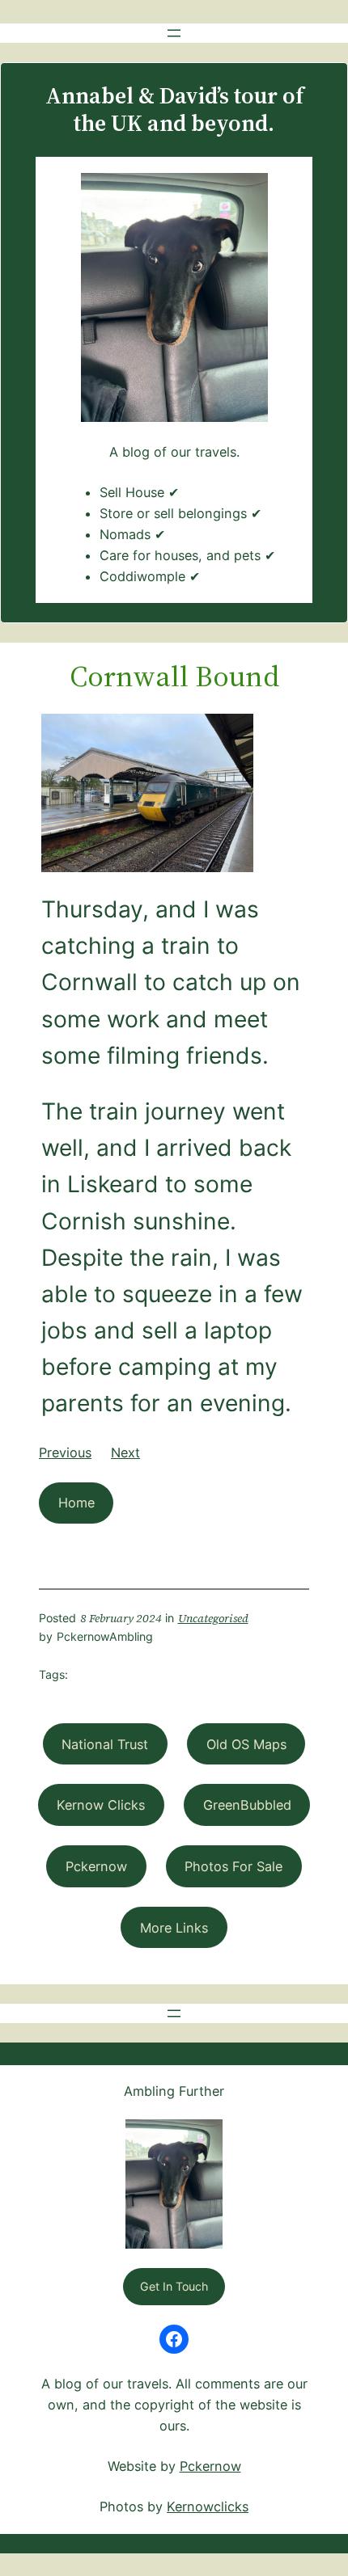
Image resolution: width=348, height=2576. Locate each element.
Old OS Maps (246, 1744)
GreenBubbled (247, 1805)
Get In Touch (174, 2286)
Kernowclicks (208, 2506)
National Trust (105, 1744)
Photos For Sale (233, 1866)
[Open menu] (174, 33)
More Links (174, 1928)
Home (76, 1503)
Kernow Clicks (101, 1805)
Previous (65, 1452)
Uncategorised (213, 1618)
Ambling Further (174, 2091)
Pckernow (96, 1866)
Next (125, 1452)
